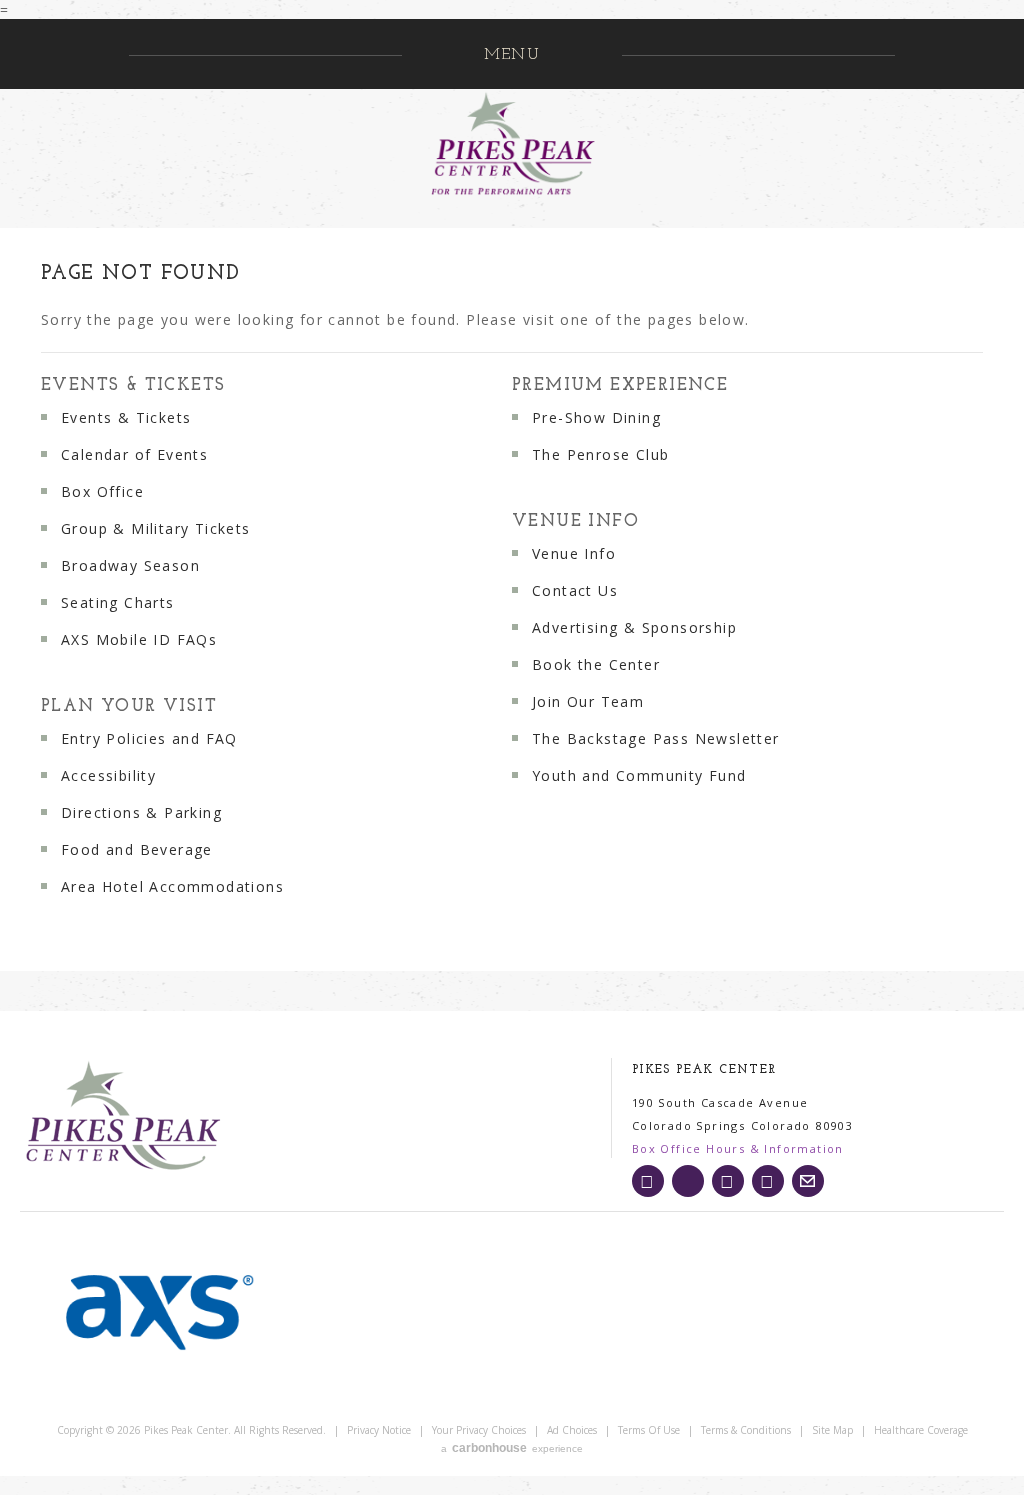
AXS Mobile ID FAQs (139, 639)
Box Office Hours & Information (738, 1148)
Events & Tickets (133, 385)
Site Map (832, 1430)
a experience (512, 1448)
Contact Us (575, 590)
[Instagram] (648, 1181)
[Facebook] (728, 1181)
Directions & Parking (141, 812)
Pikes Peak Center (512, 144)
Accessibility (108, 775)
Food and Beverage (137, 849)
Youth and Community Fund (639, 775)
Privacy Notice (379, 1430)
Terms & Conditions (746, 1430)
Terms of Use (649, 1430)
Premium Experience (620, 385)
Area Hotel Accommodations (172, 886)
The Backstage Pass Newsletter (656, 738)
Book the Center (596, 664)
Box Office (102, 491)
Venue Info (575, 521)
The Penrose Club (600, 454)
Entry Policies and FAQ (149, 738)
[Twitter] (688, 1181)
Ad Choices (572, 1430)
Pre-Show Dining (596, 417)
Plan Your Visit (129, 706)
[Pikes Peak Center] (138, 1117)
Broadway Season (130, 565)
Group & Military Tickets (156, 528)
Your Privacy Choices (479, 1430)
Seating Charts (118, 602)
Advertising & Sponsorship (634, 627)
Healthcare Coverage (921, 1430)
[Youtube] (768, 1181)
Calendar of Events (134, 454)
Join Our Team (588, 701)
